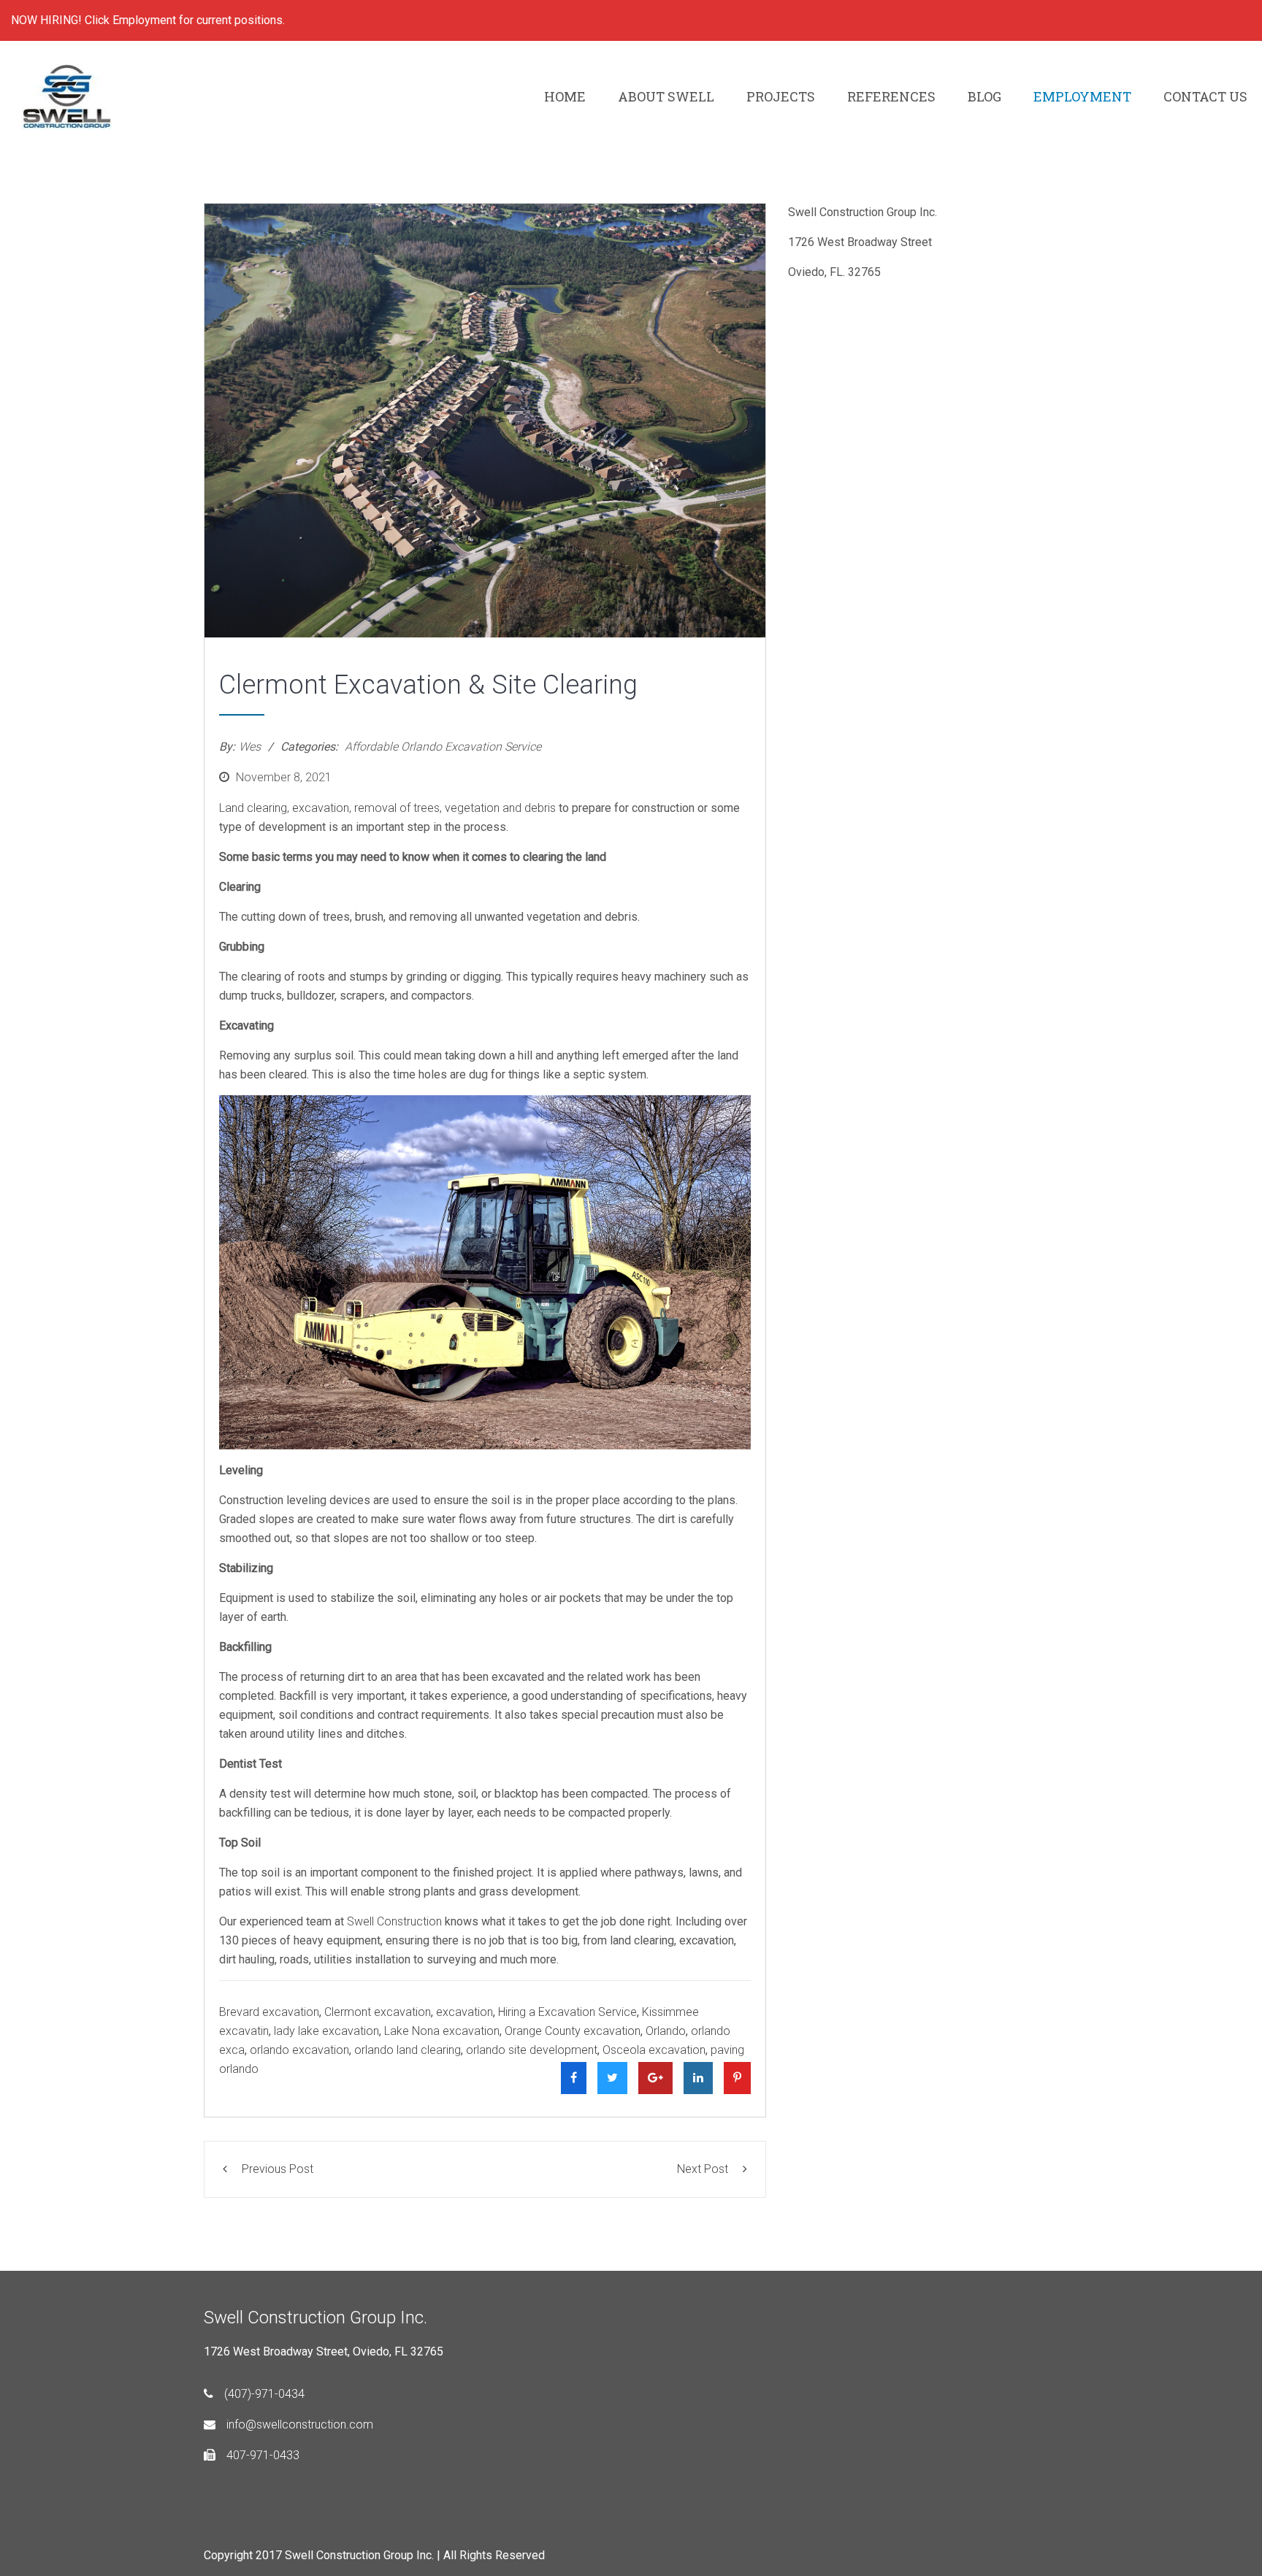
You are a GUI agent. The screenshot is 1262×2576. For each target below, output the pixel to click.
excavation (464, 2012)
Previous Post (278, 2169)
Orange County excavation (573, 2031)
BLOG (984, 96)
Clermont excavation (378, 2012)
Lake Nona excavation (442, 2031)
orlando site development (532, 2050)
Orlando (666, 2031)
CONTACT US (1205, 96)
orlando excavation (299, 2050)
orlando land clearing (408, 2050)
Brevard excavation (269, 2012)
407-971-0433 (263, 2455)
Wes (250, 747)
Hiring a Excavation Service (567, 2012)
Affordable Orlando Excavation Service (443, 747)
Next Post (703, 2169)
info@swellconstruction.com (300, 2424)
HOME (565, 96)
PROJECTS (781, 96)
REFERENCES (891, 96)
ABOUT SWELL (666, 96)
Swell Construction (394, 1921)
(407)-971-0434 (264, 2394)
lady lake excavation (326, 2031)
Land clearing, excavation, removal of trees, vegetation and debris (387, 808)
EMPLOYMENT (1082, 96)
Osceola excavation (654, 2050)
